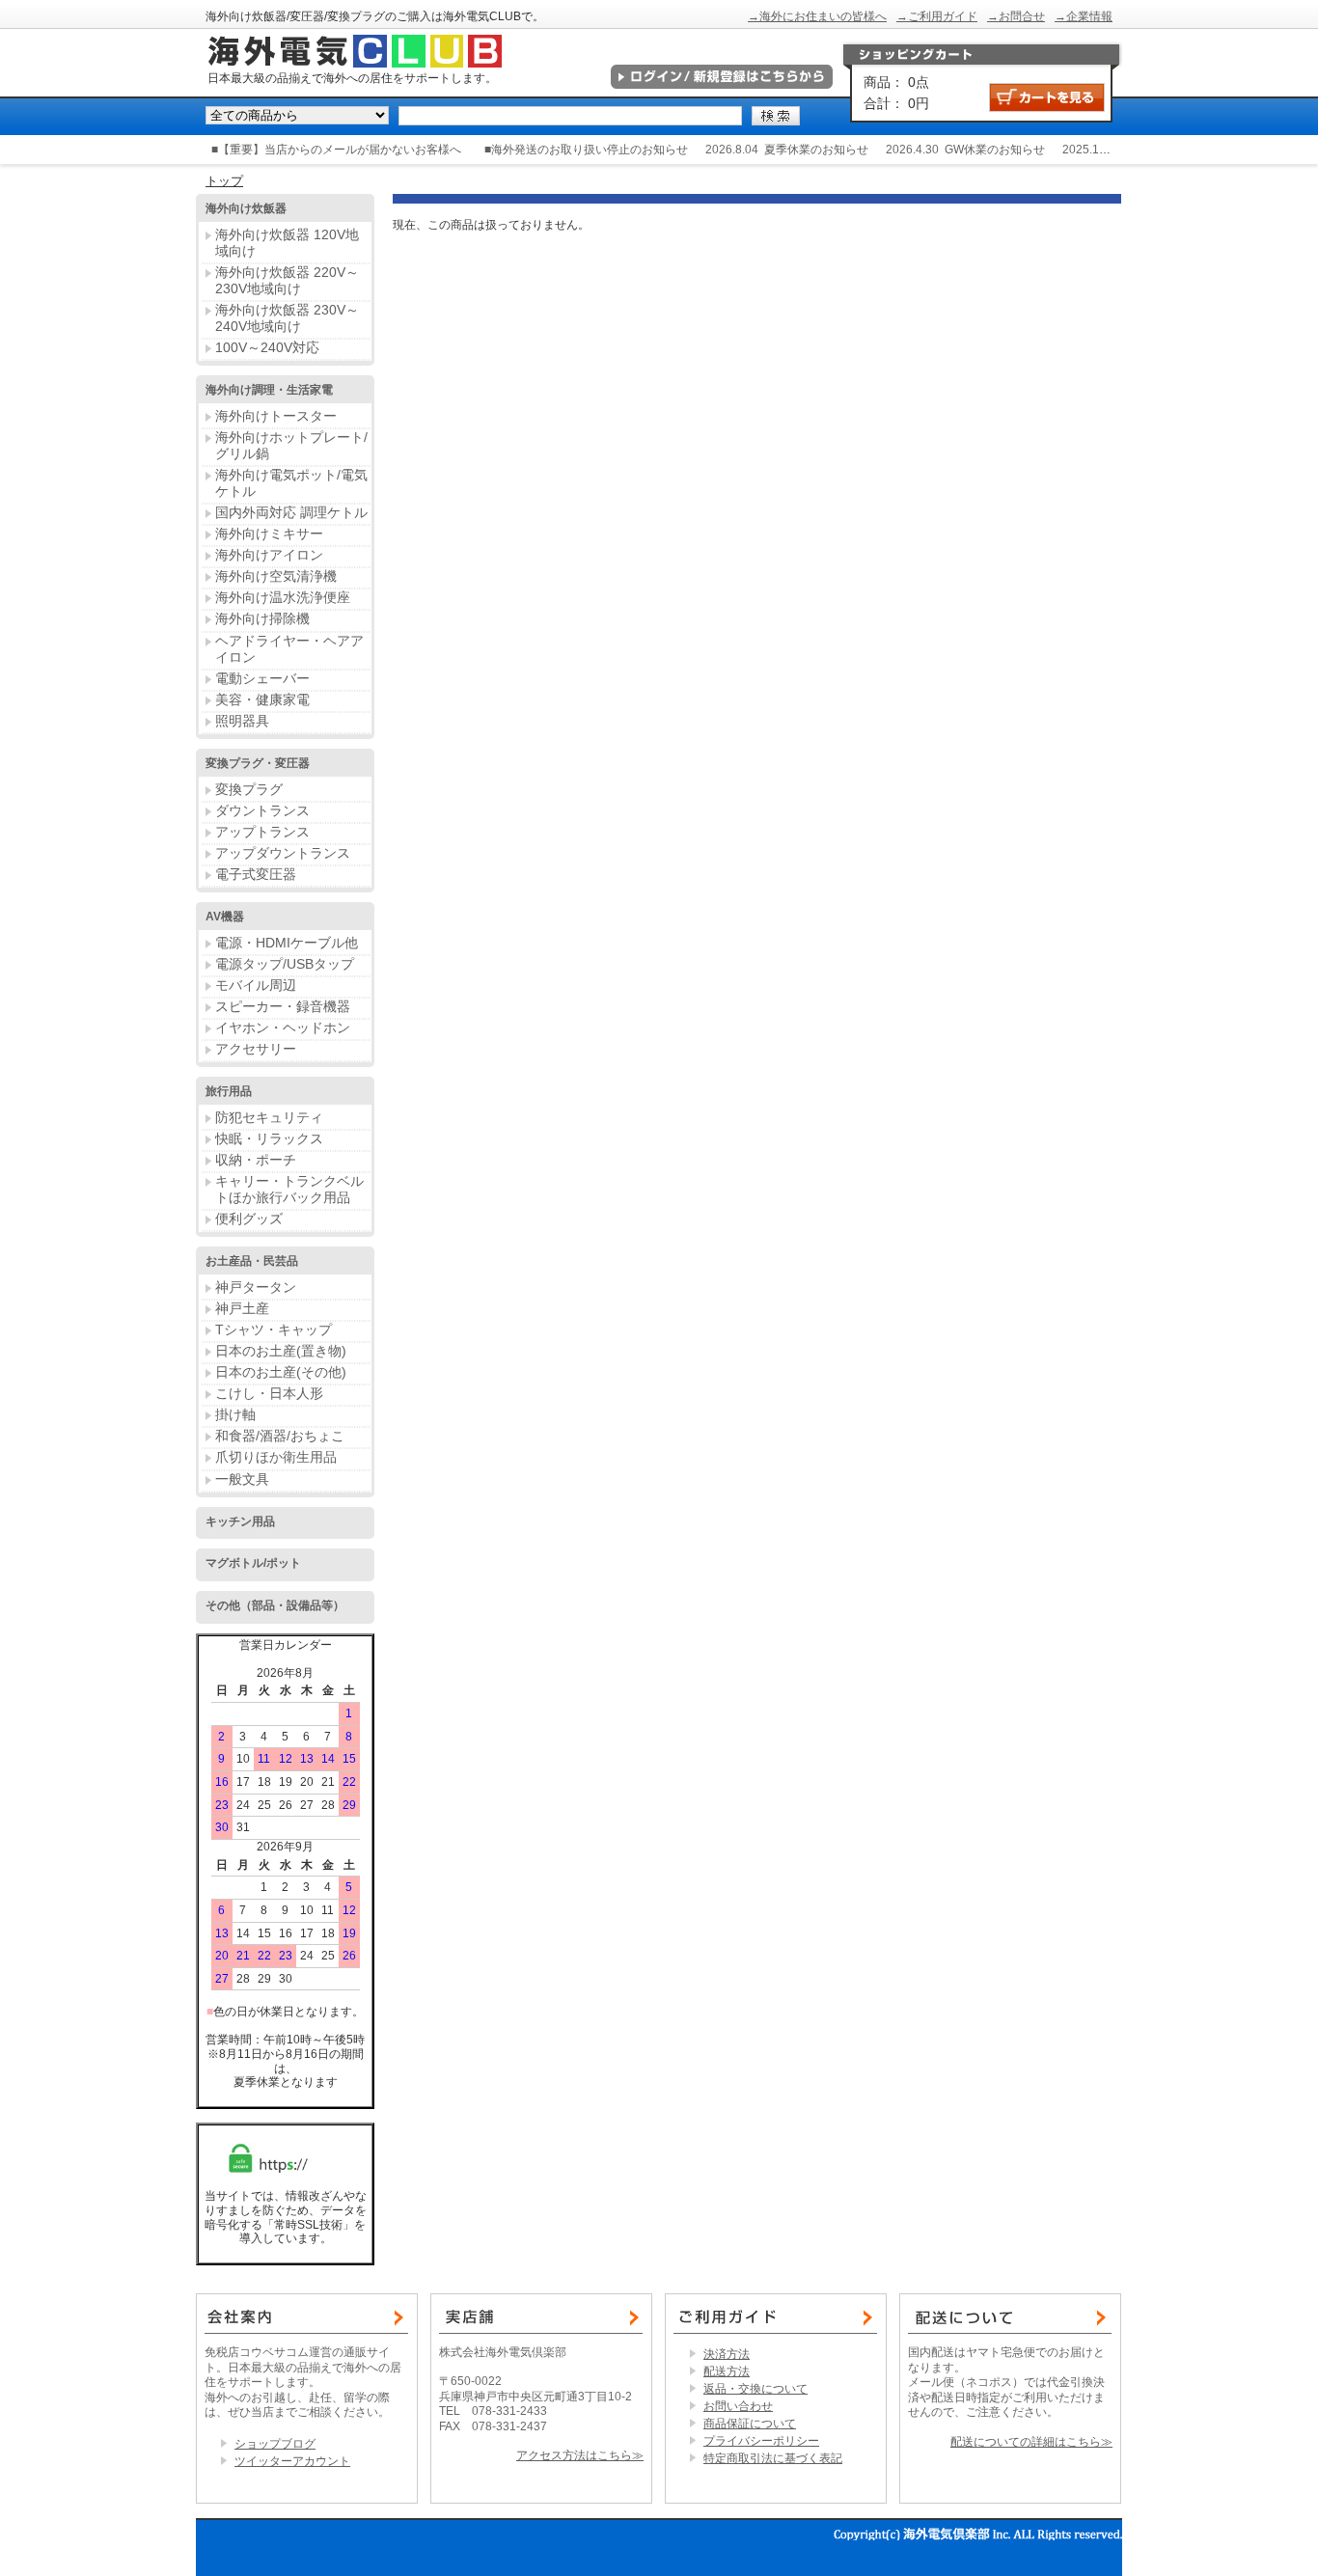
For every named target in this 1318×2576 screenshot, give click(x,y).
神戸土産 (242, 1308)
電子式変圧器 (256, 874)
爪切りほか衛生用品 (276, 1457)
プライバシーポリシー (761, 2441)
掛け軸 (235, 1414)
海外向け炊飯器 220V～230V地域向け (287, 280)
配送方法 (727, 2371)
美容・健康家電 (262, 699)
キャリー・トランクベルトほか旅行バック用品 (289, 1189)
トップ (224, 181)
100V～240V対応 (267, 347)
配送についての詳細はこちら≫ (1031, 2442)
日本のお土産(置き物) (281, 1351)
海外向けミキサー (269, 534)
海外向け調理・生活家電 (269, 390)
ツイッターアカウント (292, 2461)
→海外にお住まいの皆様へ (817, 16)
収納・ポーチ (256, 1160)
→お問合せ (1016, 16)
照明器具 (242, 721)
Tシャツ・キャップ (274, 1329)
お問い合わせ (738, 2406)
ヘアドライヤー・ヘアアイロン (289, 649)
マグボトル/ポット (253, 1563)
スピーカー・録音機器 (283, 1006)
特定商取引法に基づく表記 (773, 2458)
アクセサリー (256, 1049)
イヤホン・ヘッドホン (283, 1028)
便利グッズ (249, 1219)
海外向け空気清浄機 (276, 576)
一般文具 (242, 1479)
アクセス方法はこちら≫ (580, 2455)
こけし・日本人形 (269, 1393)
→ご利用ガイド (937, 16)
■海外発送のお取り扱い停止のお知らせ (586, 150)
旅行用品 (229, 1091)
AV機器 (225, 917)
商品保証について (750, 2424)
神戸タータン (256, 1287)
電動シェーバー (262, 678)
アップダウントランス (283, 853)
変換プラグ (249, 789)
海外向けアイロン (269, 555)
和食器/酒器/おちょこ (280, 1436)
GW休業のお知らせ (995, 150)
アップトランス (262, 832)
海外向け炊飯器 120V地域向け (287, 243)
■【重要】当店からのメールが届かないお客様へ (336, 150)
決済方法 (727, 2354)
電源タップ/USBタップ (285, 964)
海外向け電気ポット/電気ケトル (291, 483)
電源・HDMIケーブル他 (287, 943)
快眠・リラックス (269, 1138)
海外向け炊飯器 (246, 208)
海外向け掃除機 (262, 618)
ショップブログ (275, 2444)
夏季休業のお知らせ (816, 150)
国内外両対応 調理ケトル (291, 512)
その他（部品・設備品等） (275, 1605)
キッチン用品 (240, 1521)
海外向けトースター (276, 416)
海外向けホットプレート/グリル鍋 (291, 445)
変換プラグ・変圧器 (258, 763)
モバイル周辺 (256, 985)
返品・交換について (755, 2389)
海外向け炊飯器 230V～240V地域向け (287, 318)
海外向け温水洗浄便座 (283, 597)
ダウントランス (262, 810)
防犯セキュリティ (269, 1117)
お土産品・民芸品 (252, 1261)
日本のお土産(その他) (281, 1372)
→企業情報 (1084, 16)
